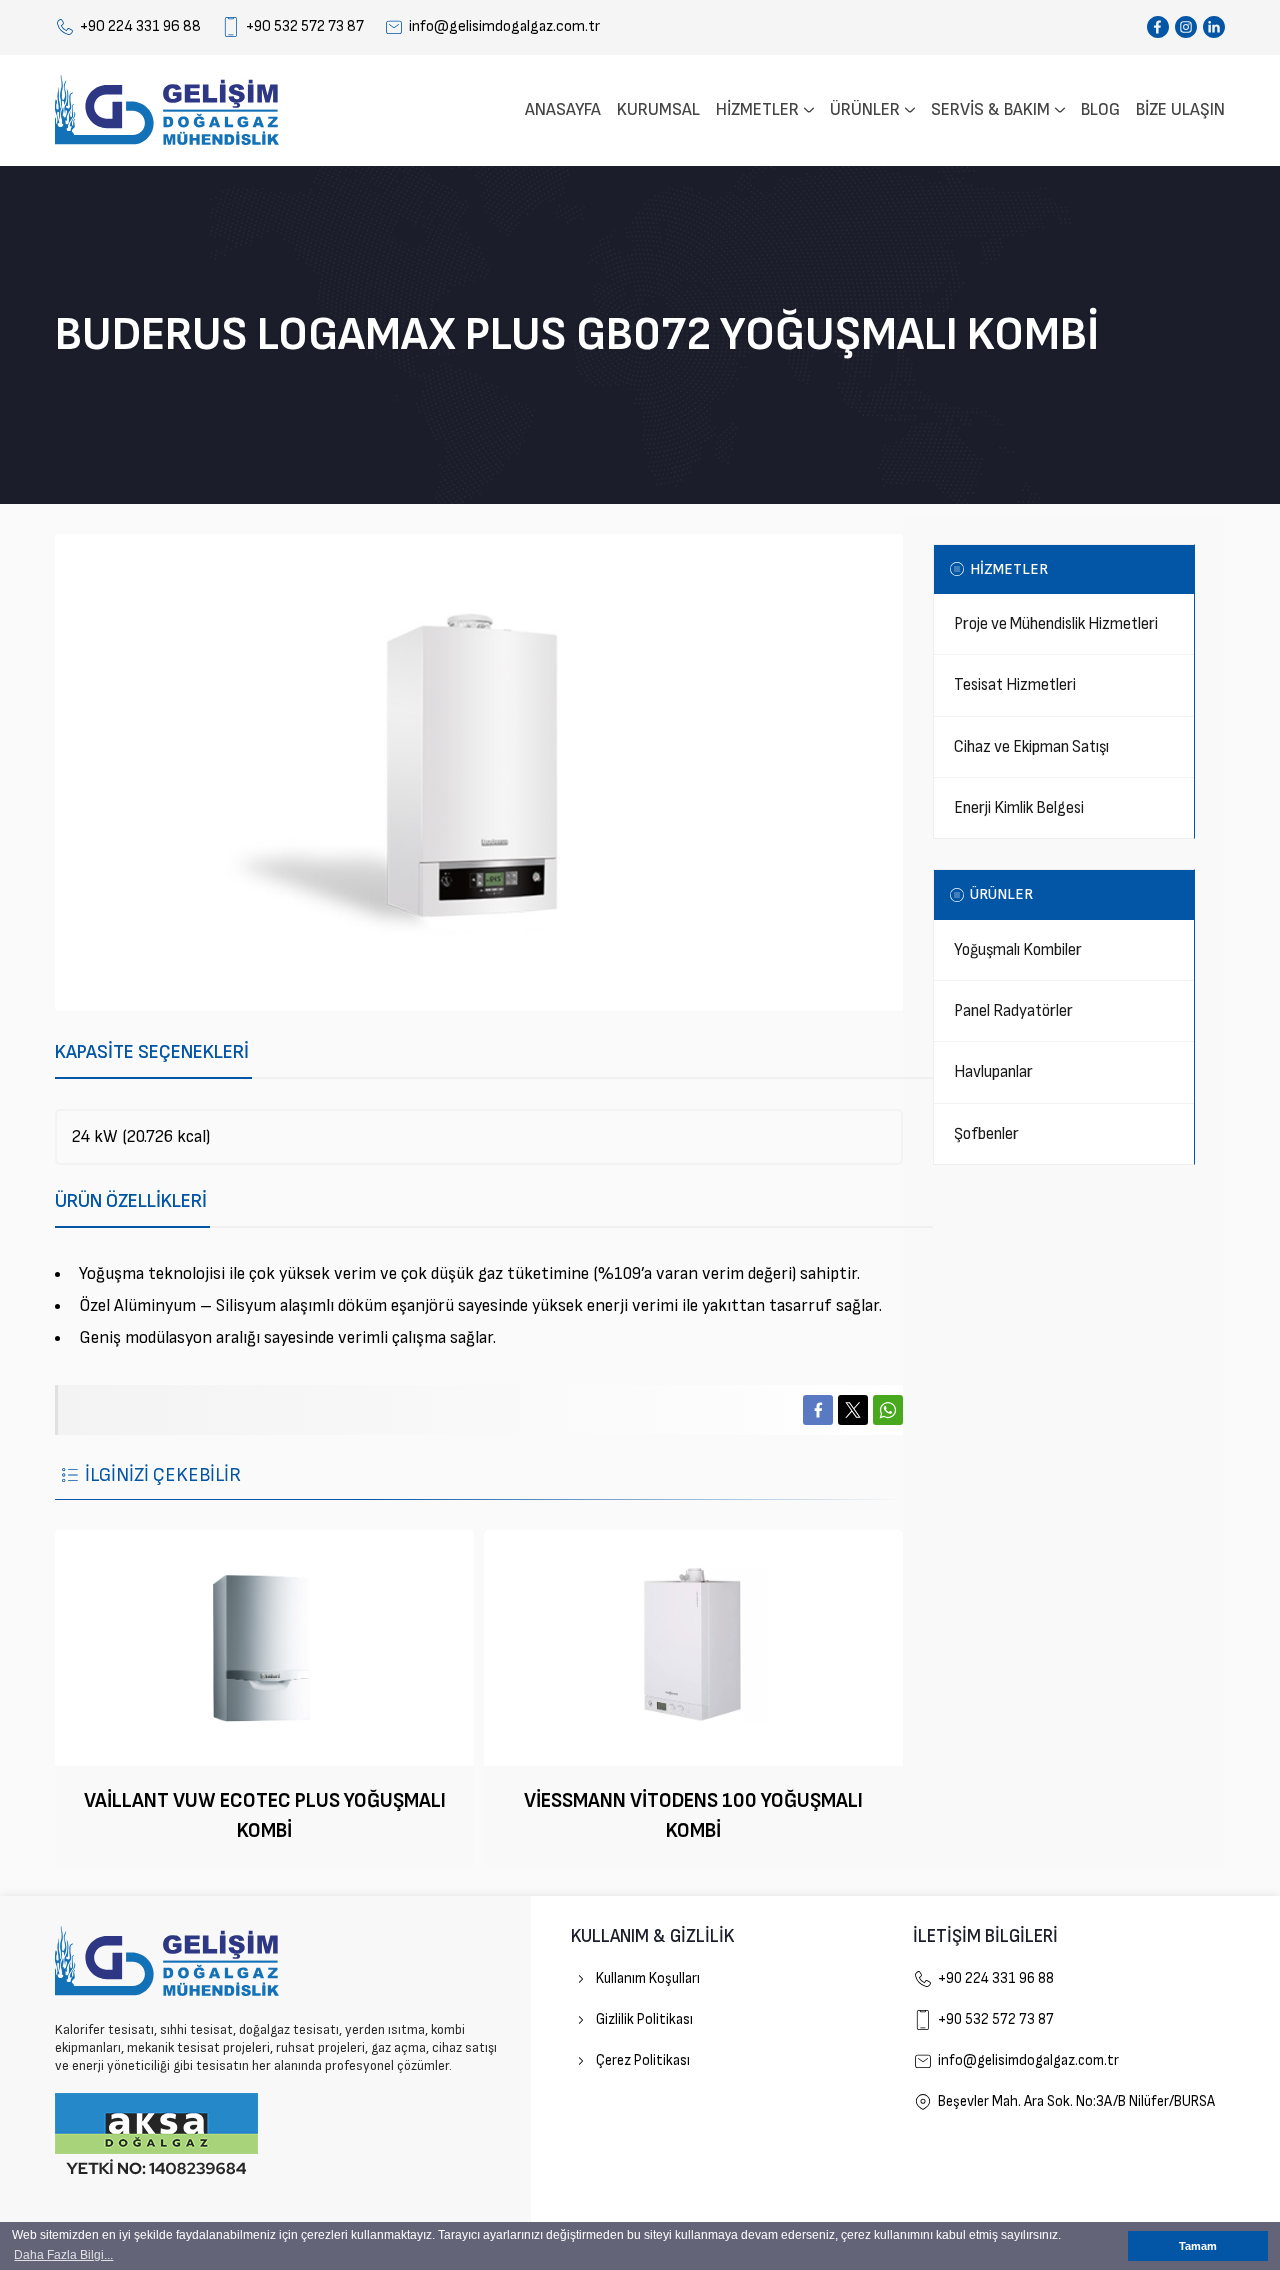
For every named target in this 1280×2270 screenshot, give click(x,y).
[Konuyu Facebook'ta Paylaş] (818, 1410)
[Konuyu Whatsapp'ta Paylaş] (888, 1410)
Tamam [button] (1198, 2246)
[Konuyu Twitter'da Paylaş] (853, 1410)
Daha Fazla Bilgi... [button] (63, 2255)
